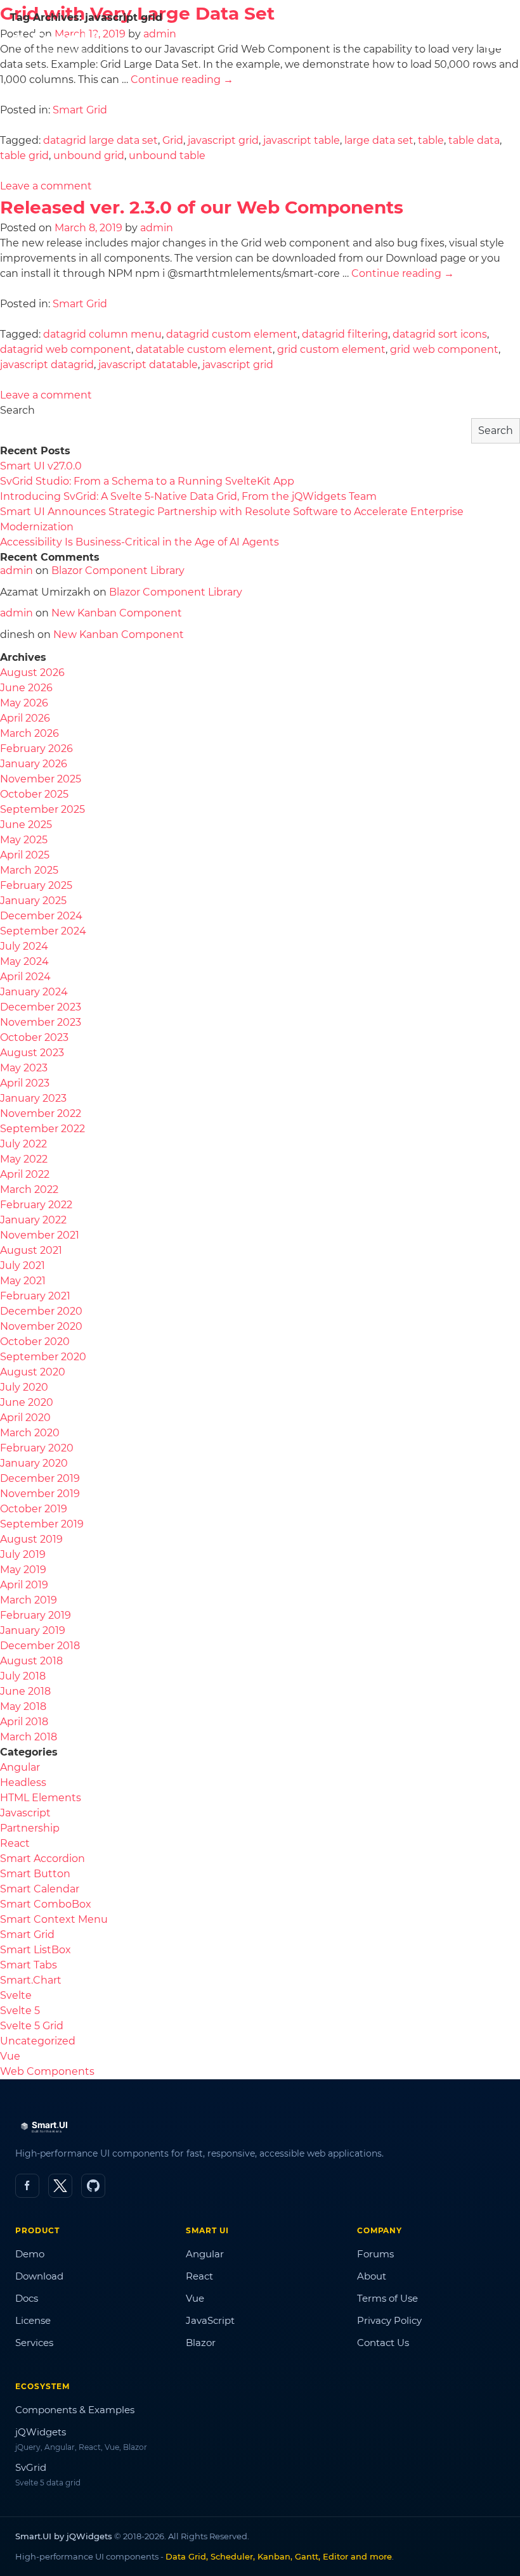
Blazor (201, 2343)
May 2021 (23, 1281)
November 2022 (41, 1113)
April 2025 (25, 855)
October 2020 (35, 1342)
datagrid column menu (102, 334)
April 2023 (25, 1083)
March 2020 (30, 1433)
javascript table (302, 140)
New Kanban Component (117, 613)
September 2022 (42, 1129)
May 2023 (24, 1068)
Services (34, 2343)
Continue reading (182, 80)
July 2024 (24, 946)
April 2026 (25, 718)
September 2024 (43, 931)
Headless (23, 1782)
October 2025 (34, 794)
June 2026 (26, 688)
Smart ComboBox (46, 1904)
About (372, 2276)
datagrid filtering (345, 334)
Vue (10, 2056)
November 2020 (41, 1326)
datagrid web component (66, 349)
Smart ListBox (36, 1950)
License (33, 2320)
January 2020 (34, 1463)
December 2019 (40, 1478)
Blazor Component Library (118, 571)
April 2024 (25, 977)
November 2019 (40, 1494)
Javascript (25, 1813)
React (15, 1843)
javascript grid (223, 140)
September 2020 (43, 1357)
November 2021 (40, 1235)
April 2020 (25, 1418)
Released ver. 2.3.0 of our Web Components (202, 207)
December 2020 (41, 1311)
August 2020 (33, 1372)
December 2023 (41, 1007)
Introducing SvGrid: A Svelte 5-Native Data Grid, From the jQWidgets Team (188, 496)
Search (17, 410)
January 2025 (33, 901)
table (431, 140)
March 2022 (29, 1189)
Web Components (47, 2071)
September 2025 (42, 809)
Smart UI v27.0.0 (41, 466)
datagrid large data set (101, 140)
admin (157, 228)
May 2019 (23, 1570)
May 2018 (23, 1706)
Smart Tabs (29, 1965)
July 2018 (23, 1676)
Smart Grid (80, 110)
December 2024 (41, 916)
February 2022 (36, 1205)
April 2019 (24, 1585)
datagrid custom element (232, 334)
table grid (24, 156)
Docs (27, 2298)
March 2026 (29, 733)
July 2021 (23, 1266)
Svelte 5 (20, 2011)
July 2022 (23, 1144)
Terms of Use (387, 2298)
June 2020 (27, 1402)
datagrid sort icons (440, 334)
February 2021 (35, 1296)
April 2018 (24, 1722)
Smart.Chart (31, 1980)
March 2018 (29, 1737)
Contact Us (383, 2343)
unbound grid (89, 156)
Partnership (30, 1828)
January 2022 (33, 1220)
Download (39, 2276)
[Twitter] (60, 2186)
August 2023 (32, 1053)
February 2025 (36, 885)
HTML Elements (41, 1798)
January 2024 (34, 992)
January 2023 (33, 1098)
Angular (20, 1767)
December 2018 (40, 1646)
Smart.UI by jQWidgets (64, 2536)
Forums (375, 2254)
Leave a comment (46, 186)
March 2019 (29, 1600)
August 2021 (31, 1250)
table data (474, 140)
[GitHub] (93, 2186)
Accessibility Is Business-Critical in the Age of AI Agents (140, 542)
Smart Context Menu (54, 1919)
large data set (379, 140)
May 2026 (24, 703)
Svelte (16, 1995)
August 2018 (31, 1661)
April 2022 (25, 1174)
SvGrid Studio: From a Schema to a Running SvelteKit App (147, 481)
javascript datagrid (47, 365)
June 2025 (26, 825)
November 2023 (41, 1022)
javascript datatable (148, 365)
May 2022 (24, 1159)
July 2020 (24, 1387)
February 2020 (37, 1448)
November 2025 (41, 779)
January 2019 (33, 1630)
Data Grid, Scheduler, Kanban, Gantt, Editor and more (279, 2556)
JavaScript (210, 2320)
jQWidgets (41, 2432)
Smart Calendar (40, 1889)
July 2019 (23, 1554)
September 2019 (42, 1524)
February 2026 (36, 749)
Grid (173, 140)
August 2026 (32, 673)
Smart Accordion (42, 1859)
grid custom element (331, 349)
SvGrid (31, 2467)
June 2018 (25, 1691)
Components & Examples (75, 2410)
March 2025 (29, 870)
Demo (30, 2254)
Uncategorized (38, 2041)
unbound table (167, 156)
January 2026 (34, 764)
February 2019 (36, 1615)
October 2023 (34, 1037)
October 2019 (34, 1509)
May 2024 (24, 961)
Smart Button (35, 1874)
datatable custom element (204, 349)
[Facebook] (27, 2186)
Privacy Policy (389, 2320)
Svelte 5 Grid (32, 2026)
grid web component (444, 349)
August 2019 (31, 1539)
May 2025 (24, 840)
